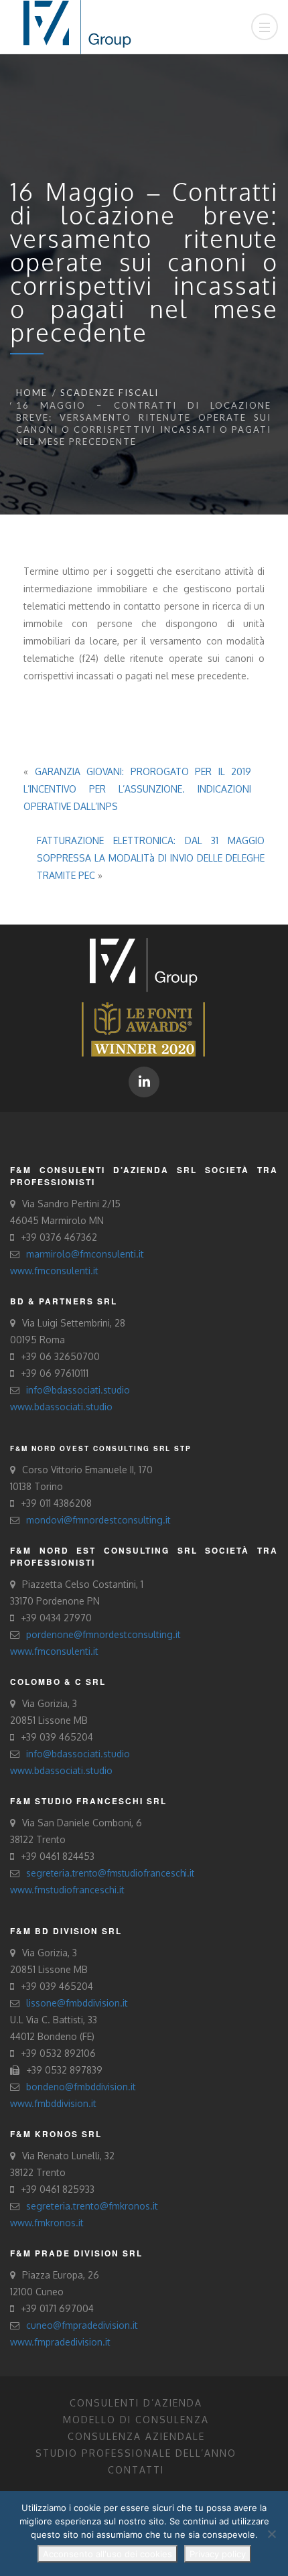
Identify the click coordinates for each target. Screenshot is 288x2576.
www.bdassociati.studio (61, 1407)
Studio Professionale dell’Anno (136, 2453)
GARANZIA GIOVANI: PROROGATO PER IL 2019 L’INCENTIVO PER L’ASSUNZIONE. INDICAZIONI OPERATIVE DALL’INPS (137, 789)
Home (32, 393)
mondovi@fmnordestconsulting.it (98, 1520)
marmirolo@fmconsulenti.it (85, 1254)
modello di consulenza (136, 2420)
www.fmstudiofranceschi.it (67, 1890)
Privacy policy (218, 2554)
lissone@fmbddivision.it (77, 2003)
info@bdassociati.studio (78, 1390)
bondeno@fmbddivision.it (81, 2087)
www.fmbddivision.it (53, 2103)
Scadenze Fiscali (110, 393)
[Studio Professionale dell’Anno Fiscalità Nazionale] (143, 1028)
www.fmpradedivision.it (60, 2342)
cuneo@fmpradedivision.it (82, 2325)
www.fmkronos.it (47, 2223)
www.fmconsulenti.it (54, 1271)
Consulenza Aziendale (136, 2436)
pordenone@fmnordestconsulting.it (103, 1634)
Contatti (136, 2470)
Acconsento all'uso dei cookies (107, 2554)
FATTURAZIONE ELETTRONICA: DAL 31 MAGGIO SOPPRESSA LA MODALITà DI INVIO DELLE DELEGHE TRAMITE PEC (151, 858)
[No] (271, 2534)
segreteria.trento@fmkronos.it (92, 2206)
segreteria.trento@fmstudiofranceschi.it (110, 1873)
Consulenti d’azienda (136, 2403)
